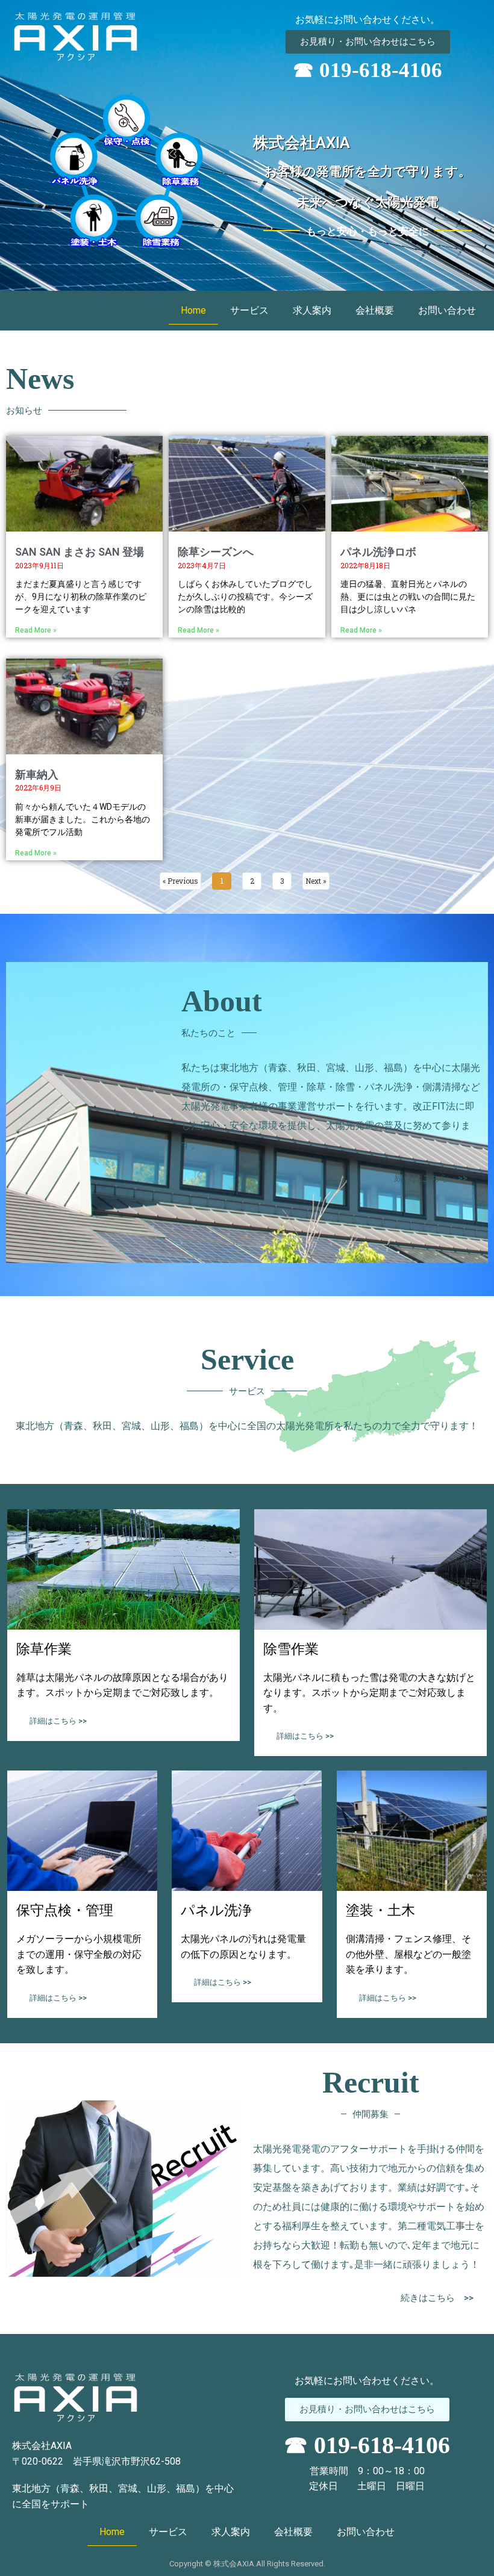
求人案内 (312, 310)
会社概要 (375, 310)
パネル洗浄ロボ (378, 552)
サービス (249, 310)
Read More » (36, 630)
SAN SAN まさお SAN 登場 (80, 552)
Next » (316, 881)
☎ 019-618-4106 (367, 70)
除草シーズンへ (216, 552)
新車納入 (37, 774)
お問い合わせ (447, 310)
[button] (368, 42)
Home (193, 310)
